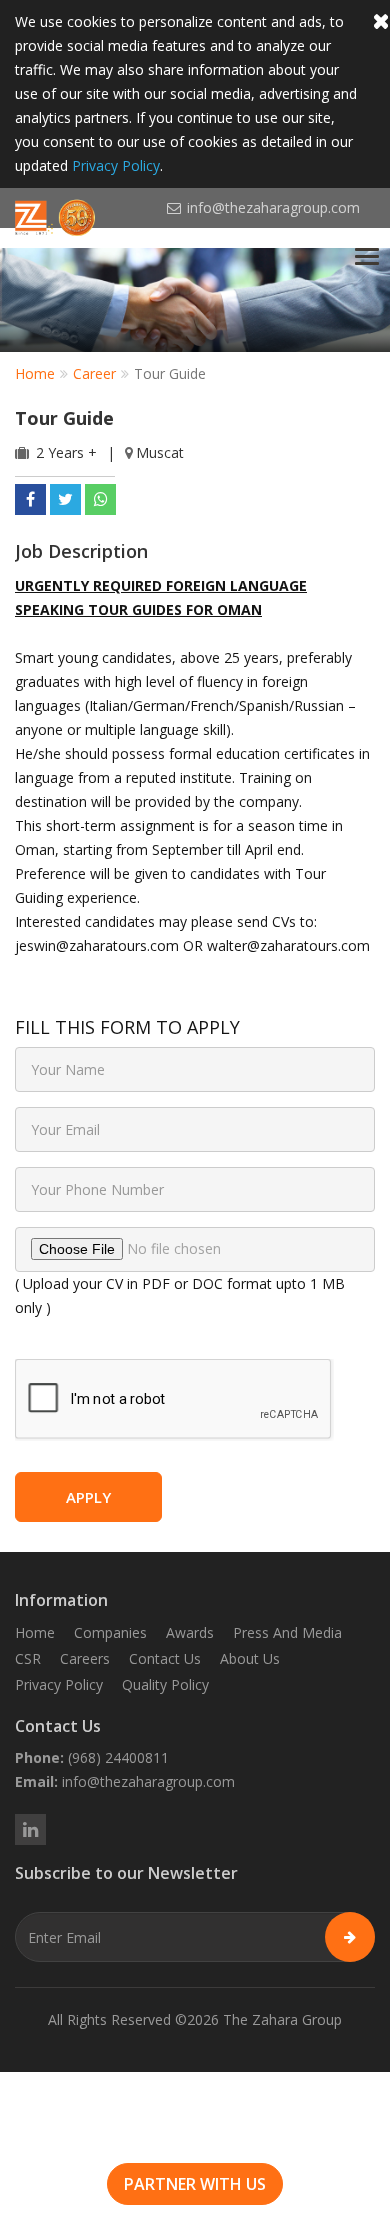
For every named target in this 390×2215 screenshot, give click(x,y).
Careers (85, 1658)
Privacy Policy (116, 165)
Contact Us (165, 1658)
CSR (28, 1658)
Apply (88, 1497)
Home (35, 373)
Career (94, 373)
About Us (250, 1658)
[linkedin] (30, 1829)
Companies (110, 1632)
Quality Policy (165, 1684)
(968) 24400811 (118, 1757)
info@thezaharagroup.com (148, 1781)
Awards (190, 1632)
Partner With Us (195, 2184)
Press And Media (287, 1632)
